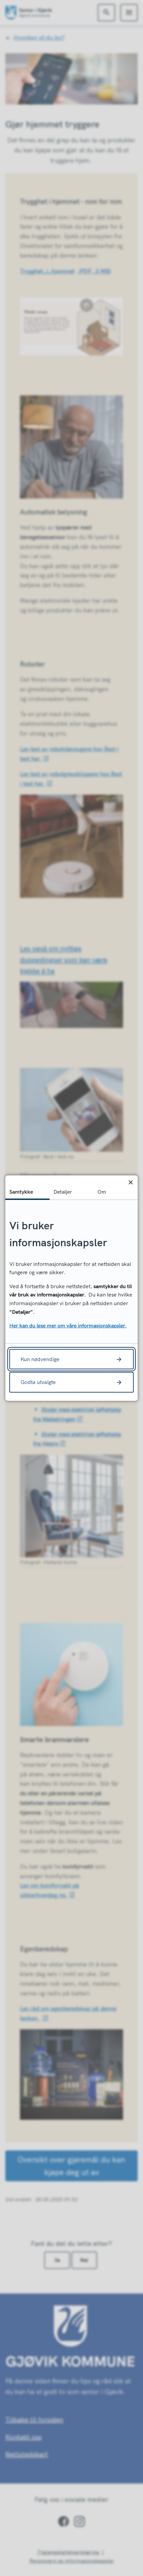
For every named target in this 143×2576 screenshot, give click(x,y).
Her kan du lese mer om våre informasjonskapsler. (68, 1325)
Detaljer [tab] (63, 1191)
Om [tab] (102, 1191)
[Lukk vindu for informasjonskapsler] (131, 1182)
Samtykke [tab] (21, 1191)
